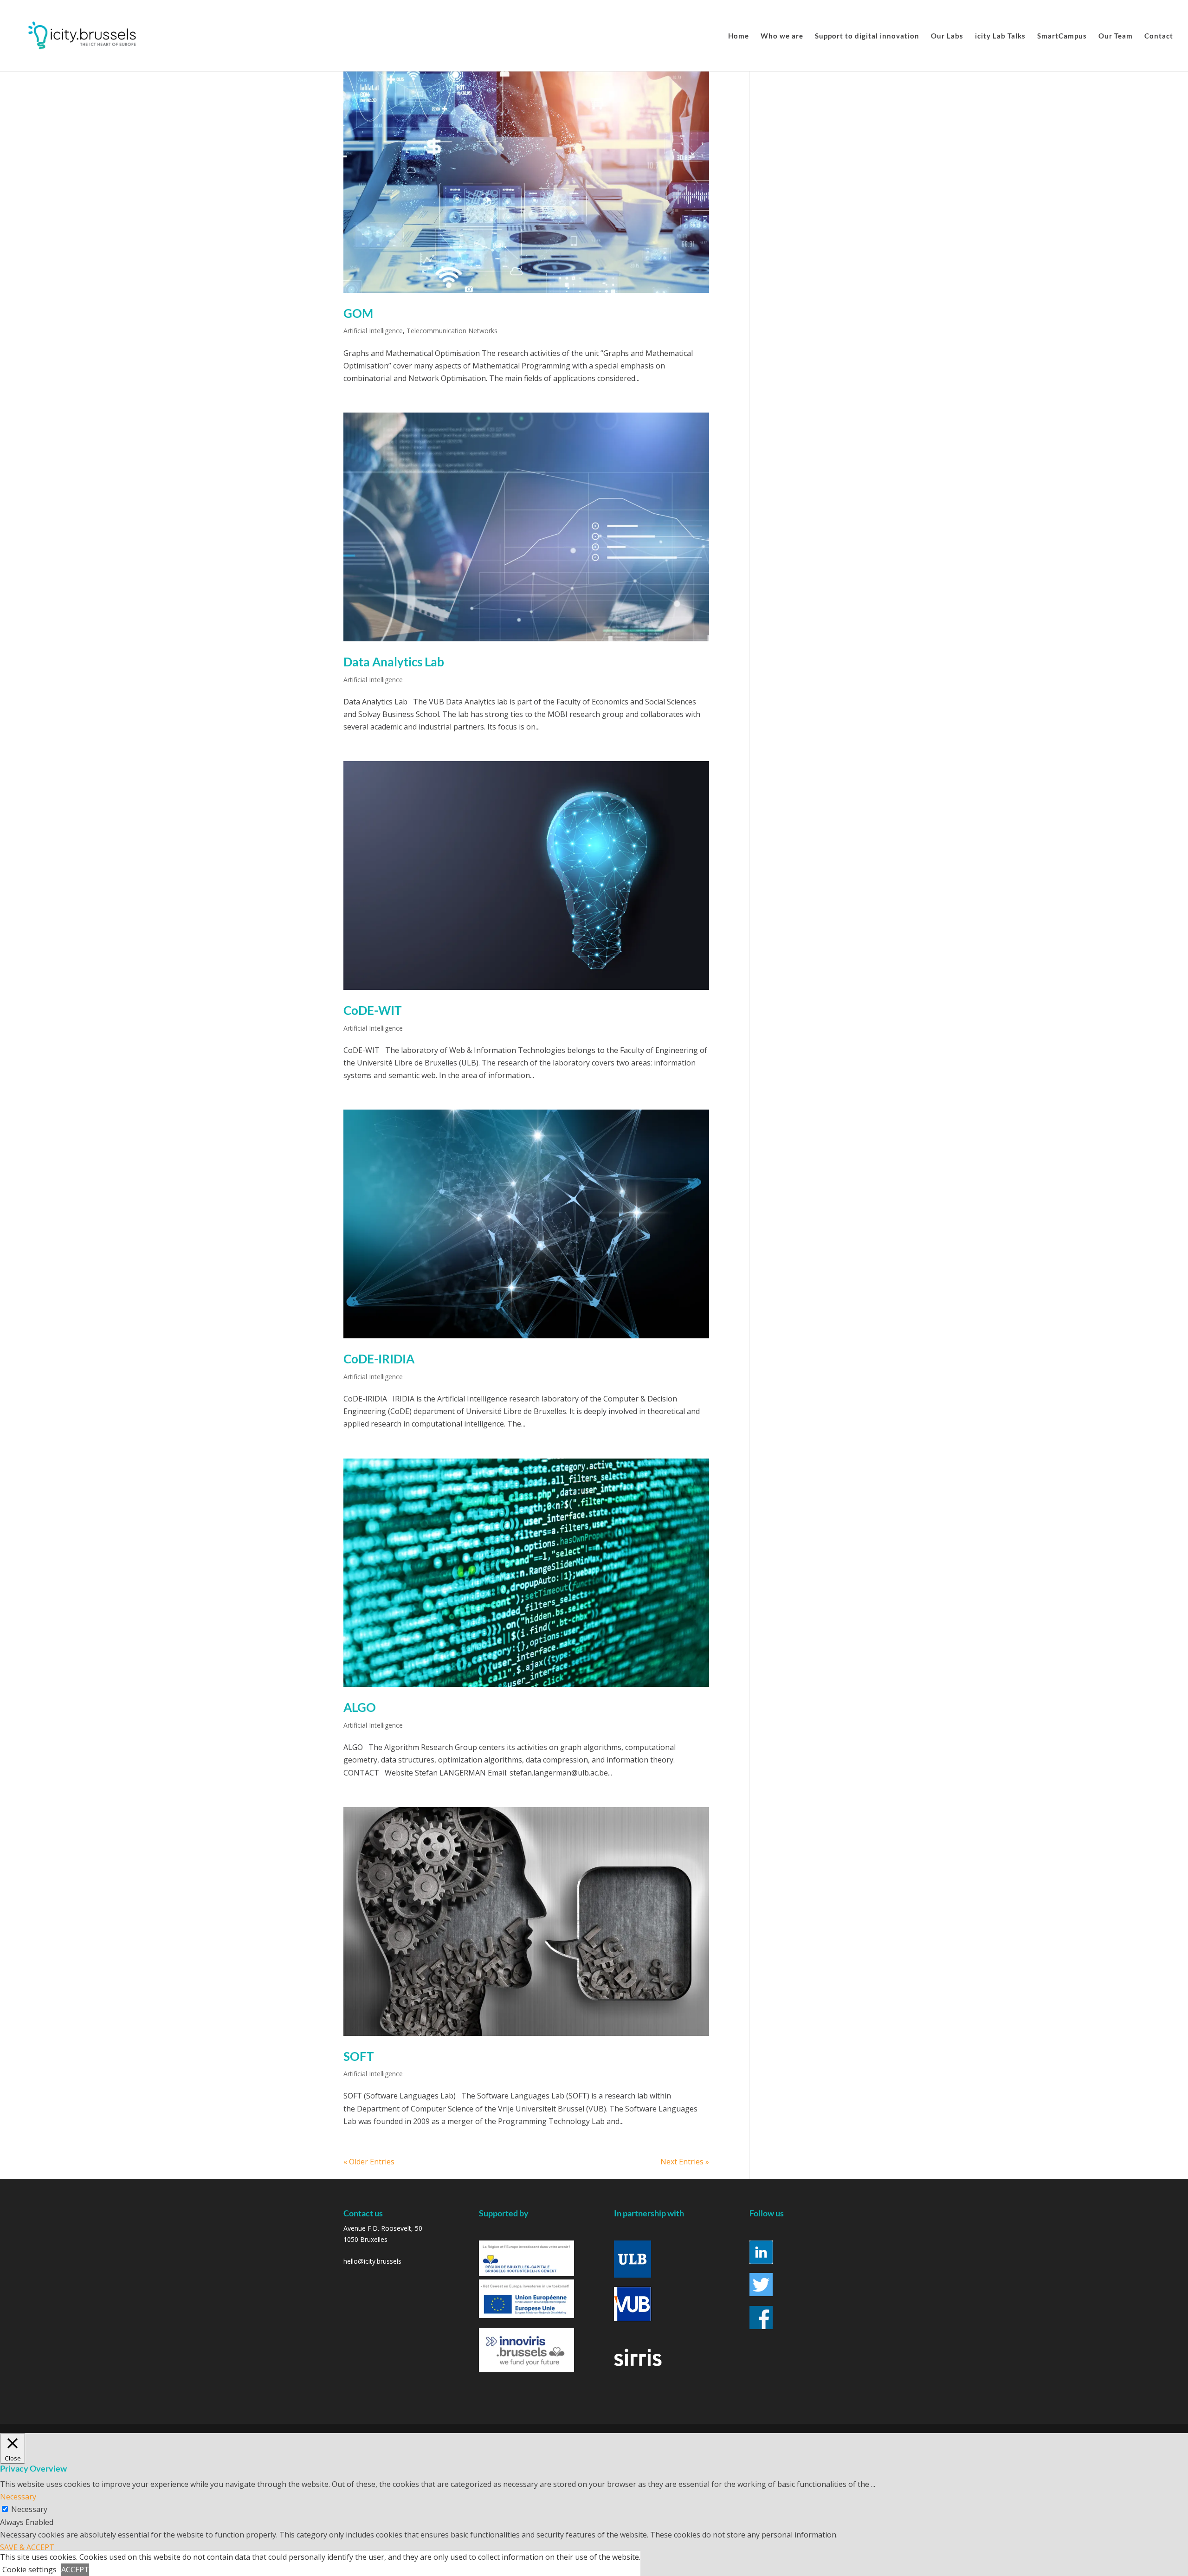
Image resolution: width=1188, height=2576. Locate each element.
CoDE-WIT (372, 1010)
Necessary (29, 2509)
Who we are (782, 36)
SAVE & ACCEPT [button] (27, 2547)
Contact (1159, 36)
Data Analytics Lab (394, 662)
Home (739, 36)
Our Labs (947, 36)
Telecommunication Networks (452, 331)
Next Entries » (685, 2162)
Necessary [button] (18, 2497)
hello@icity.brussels (372, 2261)
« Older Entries (369, 2162)
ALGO (360, 1707)
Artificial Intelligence (373, 331)
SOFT (358, 2056)
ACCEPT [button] (75, 2570)
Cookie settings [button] (29, 2570)
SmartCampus (1062, 36)
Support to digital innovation (867, 36)
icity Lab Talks (1000, 36)
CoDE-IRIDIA (379, 1359)
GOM (358, 313)
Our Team (1116, 36)
